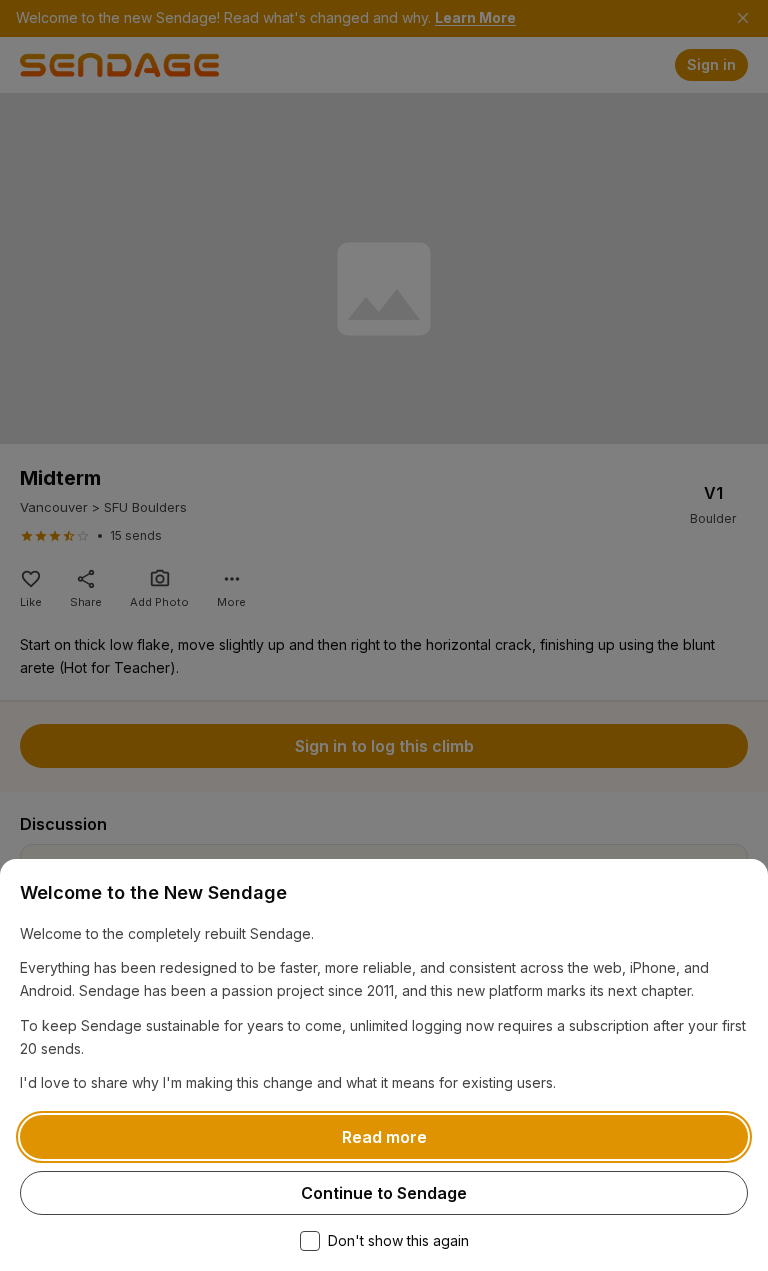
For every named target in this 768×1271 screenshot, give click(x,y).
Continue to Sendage (384, 1193)
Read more (384, 1137)
